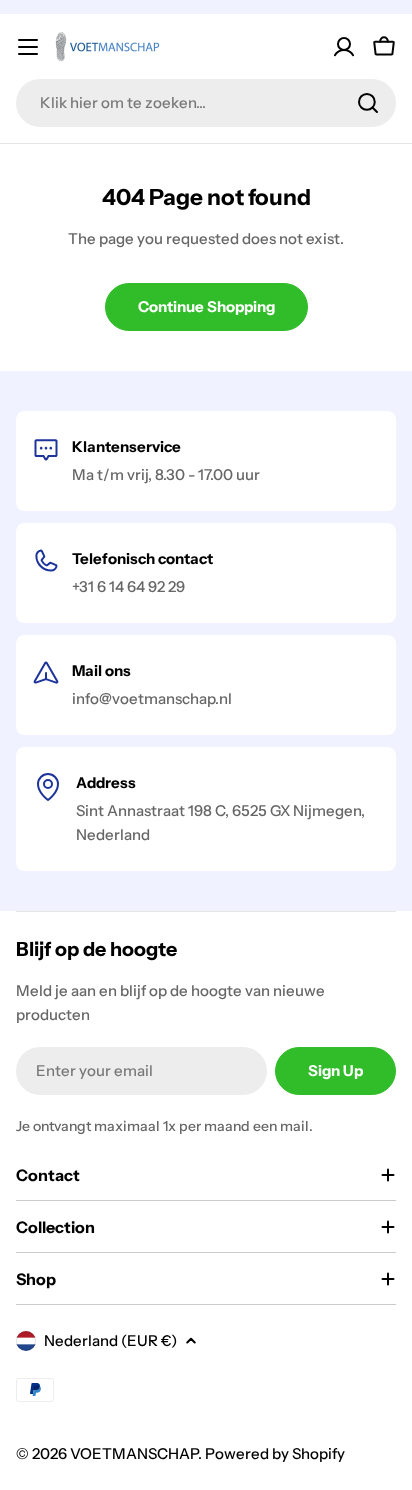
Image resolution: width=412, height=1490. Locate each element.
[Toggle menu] (28, 47)
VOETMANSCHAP (134, 1453)
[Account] (344, 47)
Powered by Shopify (275, 1453)
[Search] (368, 103)
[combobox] (206, 103)
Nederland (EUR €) (110, 1340)
